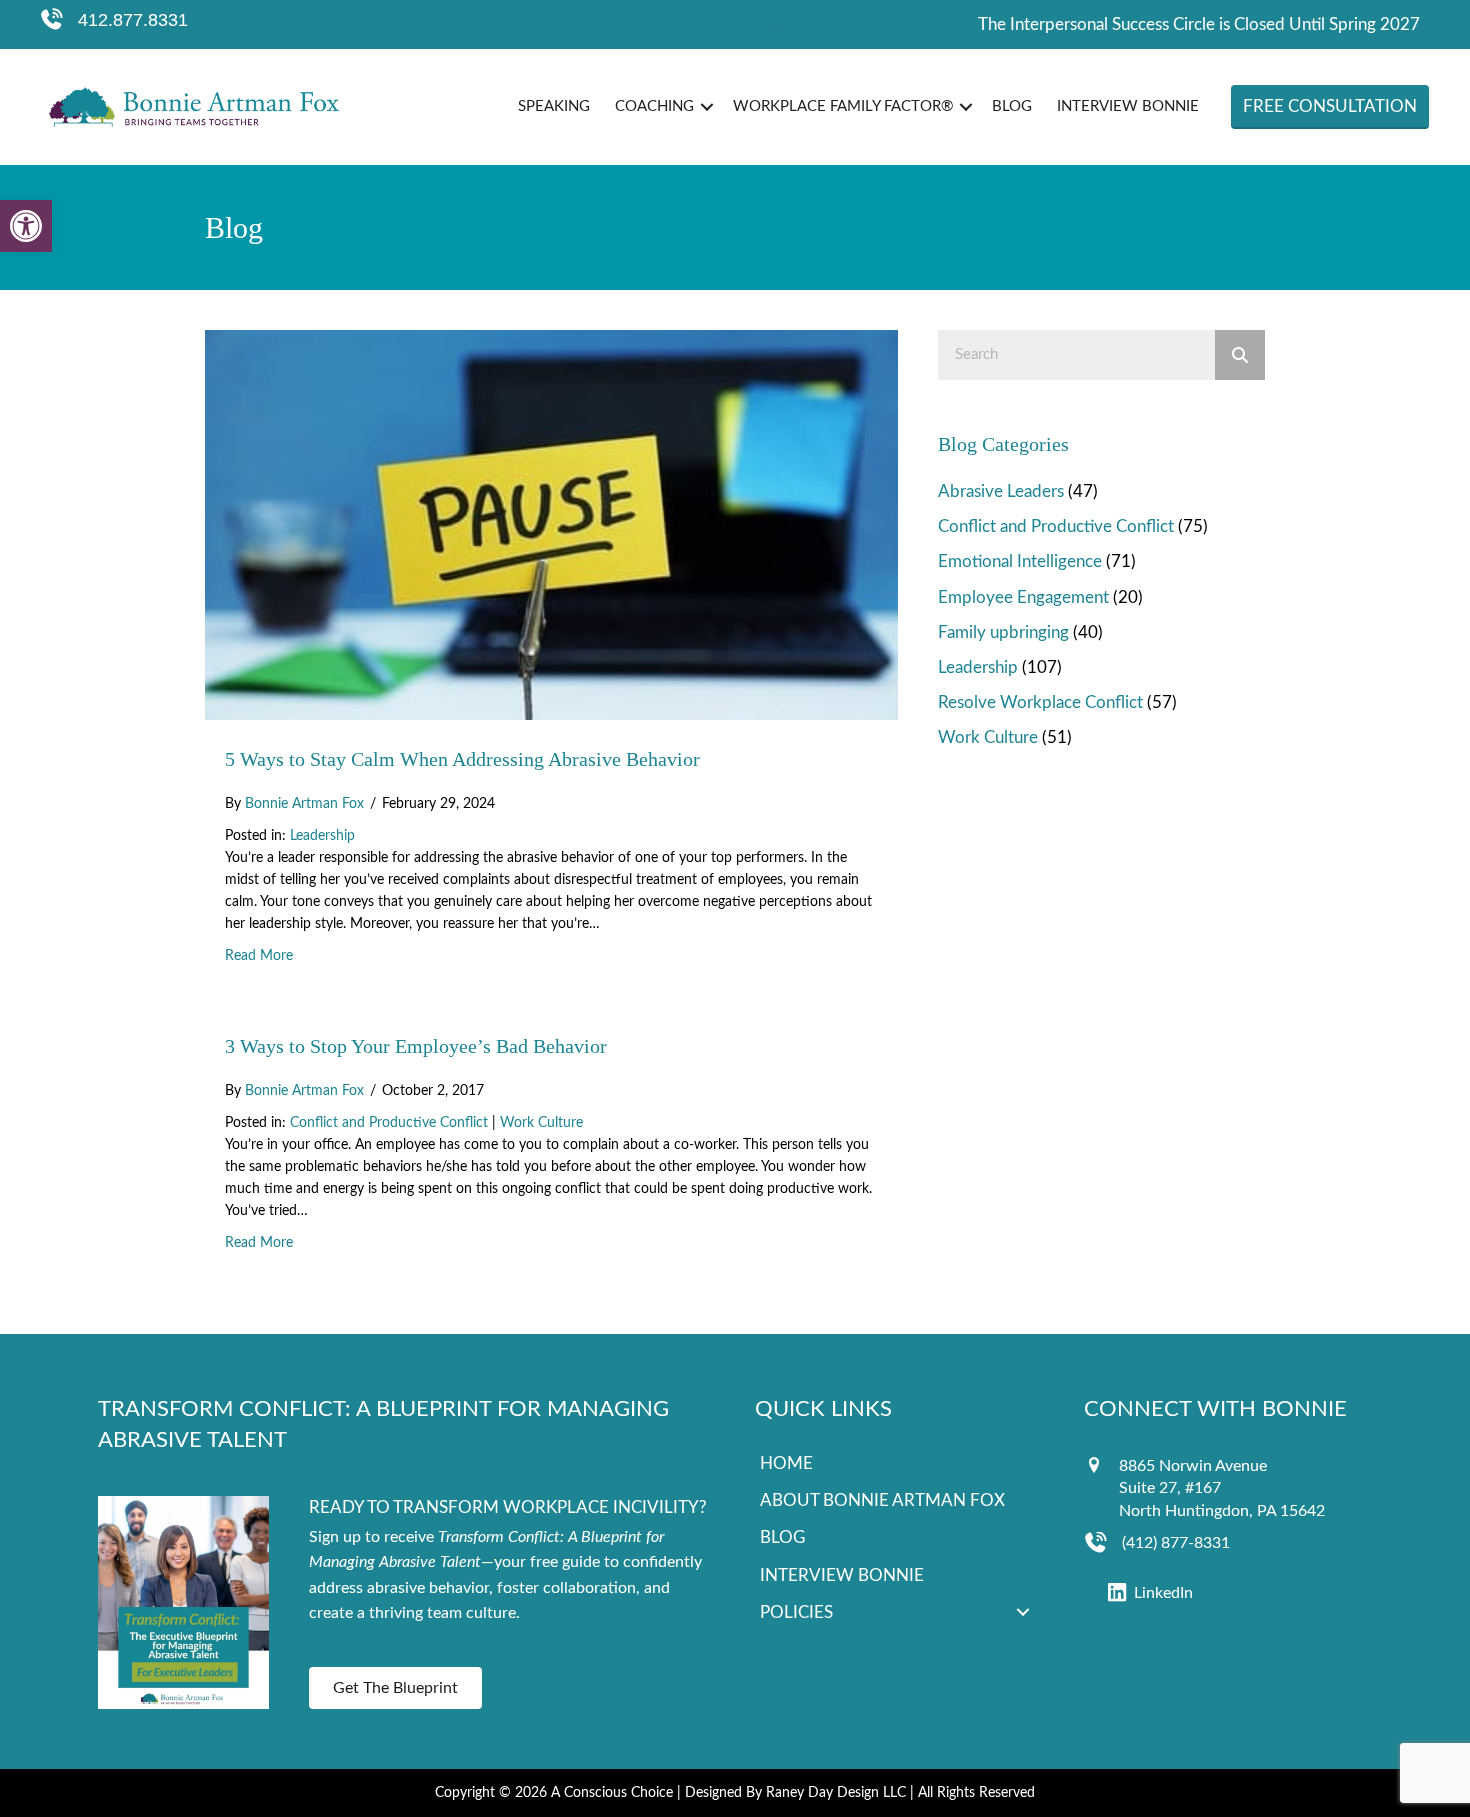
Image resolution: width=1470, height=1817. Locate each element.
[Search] (1240, 355)
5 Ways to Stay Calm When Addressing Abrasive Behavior (462, 759)
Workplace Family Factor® (843, 106)
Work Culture (541, 1123)
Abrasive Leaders (1001, 491)
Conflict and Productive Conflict (389, 1123)
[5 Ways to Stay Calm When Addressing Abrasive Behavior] (551, 523)
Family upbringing (1003, 632)
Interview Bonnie (1128, 106)
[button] (26, 226)
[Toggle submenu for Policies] (1023, 1612)
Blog (1012, 106)
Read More (259, 955)
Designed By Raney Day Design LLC (795, 1793)
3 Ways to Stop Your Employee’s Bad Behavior (416, 1046)
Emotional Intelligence (1020, 561)
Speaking (554, 106)
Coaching (654, 106)
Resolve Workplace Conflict (1040, 702)
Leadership (322, 836)
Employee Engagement (1023, 597)
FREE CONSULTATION (1330, 106)
